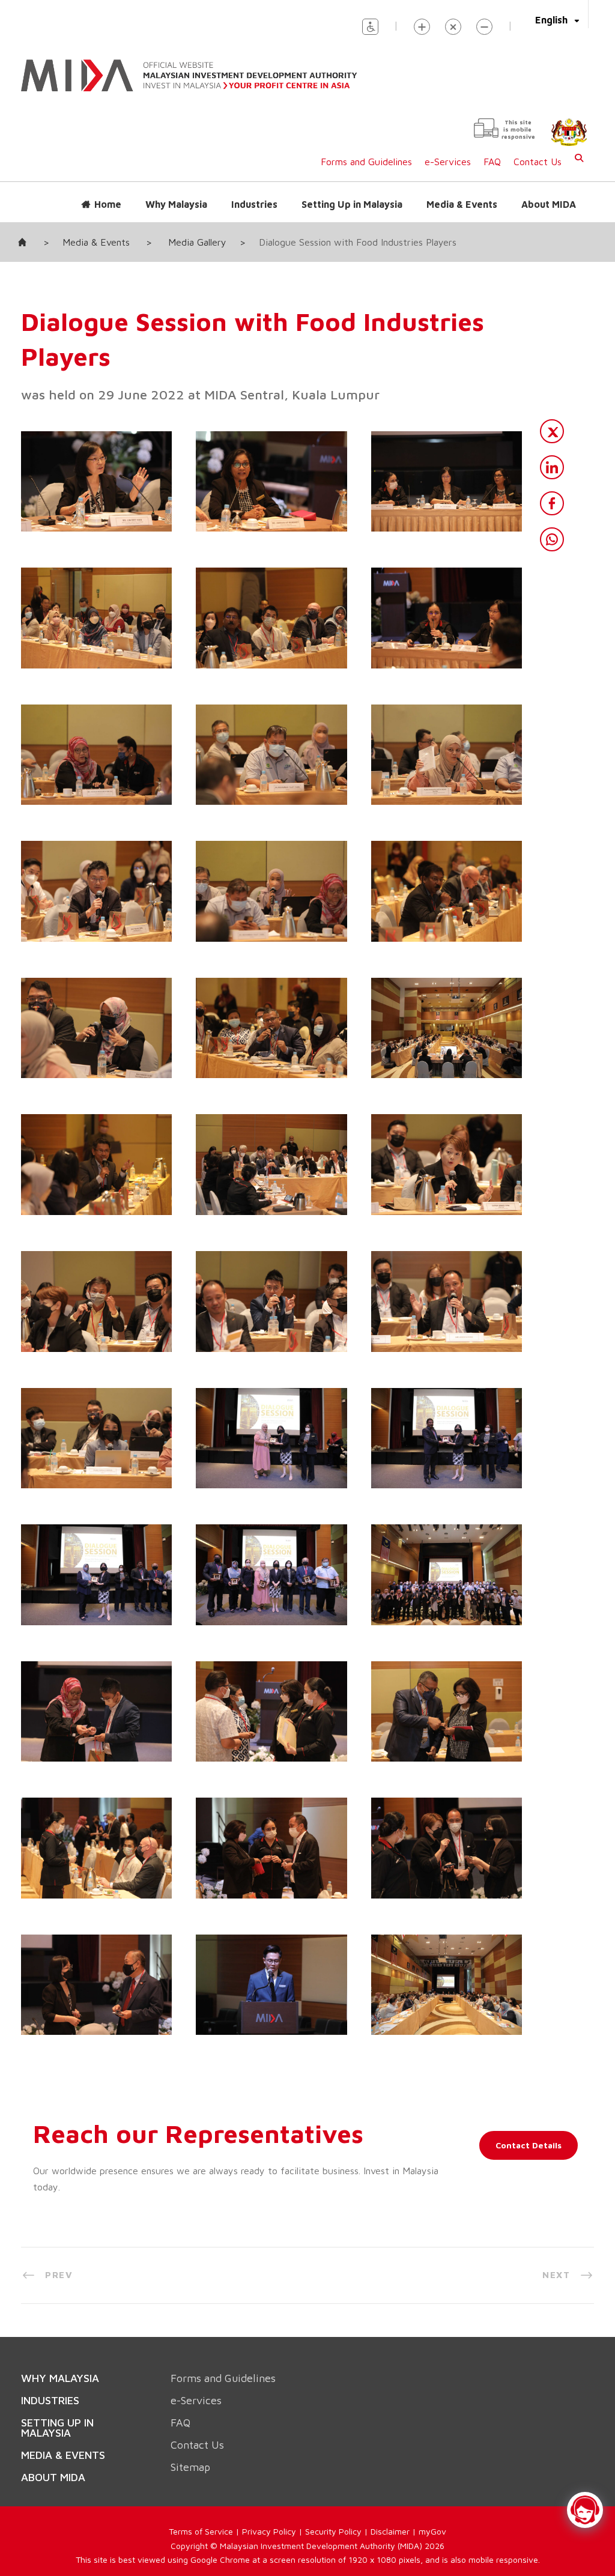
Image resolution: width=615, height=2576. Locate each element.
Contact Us (538, 150)
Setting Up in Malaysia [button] (352, 192)
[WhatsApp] (552, 527)
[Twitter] (552, 419)
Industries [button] (254, 192)
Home (108, 192)
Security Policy (333, 2492)
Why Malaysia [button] (176, 192)
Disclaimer (390, 2492)
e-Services (448, 150)
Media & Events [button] (462, 192)
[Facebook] (552, 491)
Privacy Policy (269, 2492)
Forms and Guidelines (366, 150)
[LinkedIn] (552, 455)
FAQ (492, 150)
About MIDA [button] (549, 192)
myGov (432, 2492)
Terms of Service (201, 2492)
